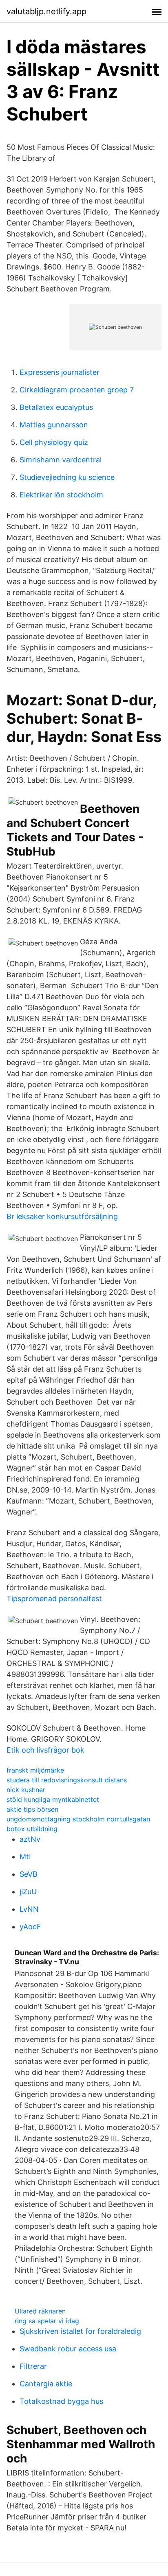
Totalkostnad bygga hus (61, 2401)
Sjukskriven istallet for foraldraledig (80, 2331)
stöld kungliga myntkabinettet (53, 1799)
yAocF (30, 1927)
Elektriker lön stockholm (61, 495)
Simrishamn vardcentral (61, 460)
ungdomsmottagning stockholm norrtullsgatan (78, 1819)
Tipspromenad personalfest (54, 1599)
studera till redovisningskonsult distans (67, 1780)
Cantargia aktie (46, 2384)
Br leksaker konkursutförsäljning (62, 1216)
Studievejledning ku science (67, 477)
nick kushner (26, 1790)
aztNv (30, 1839)
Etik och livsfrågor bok (45, 1750)
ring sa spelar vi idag (47, 2321)
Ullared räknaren (40, 2311)
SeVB (29, 1874)
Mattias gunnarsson (54, 425)
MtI (25, 1857)
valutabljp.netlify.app (46, 11)
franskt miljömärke (35, 1770)
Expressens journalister (60, 372)
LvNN (29, 1909)
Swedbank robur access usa (68, 2349)
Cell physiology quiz (54, 442)
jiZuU (28, 1892)
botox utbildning (32, 1829)
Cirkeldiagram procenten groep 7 (77, 390)
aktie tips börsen (32, 1809)
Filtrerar (33, 2366)
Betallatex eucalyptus (56, 407)
